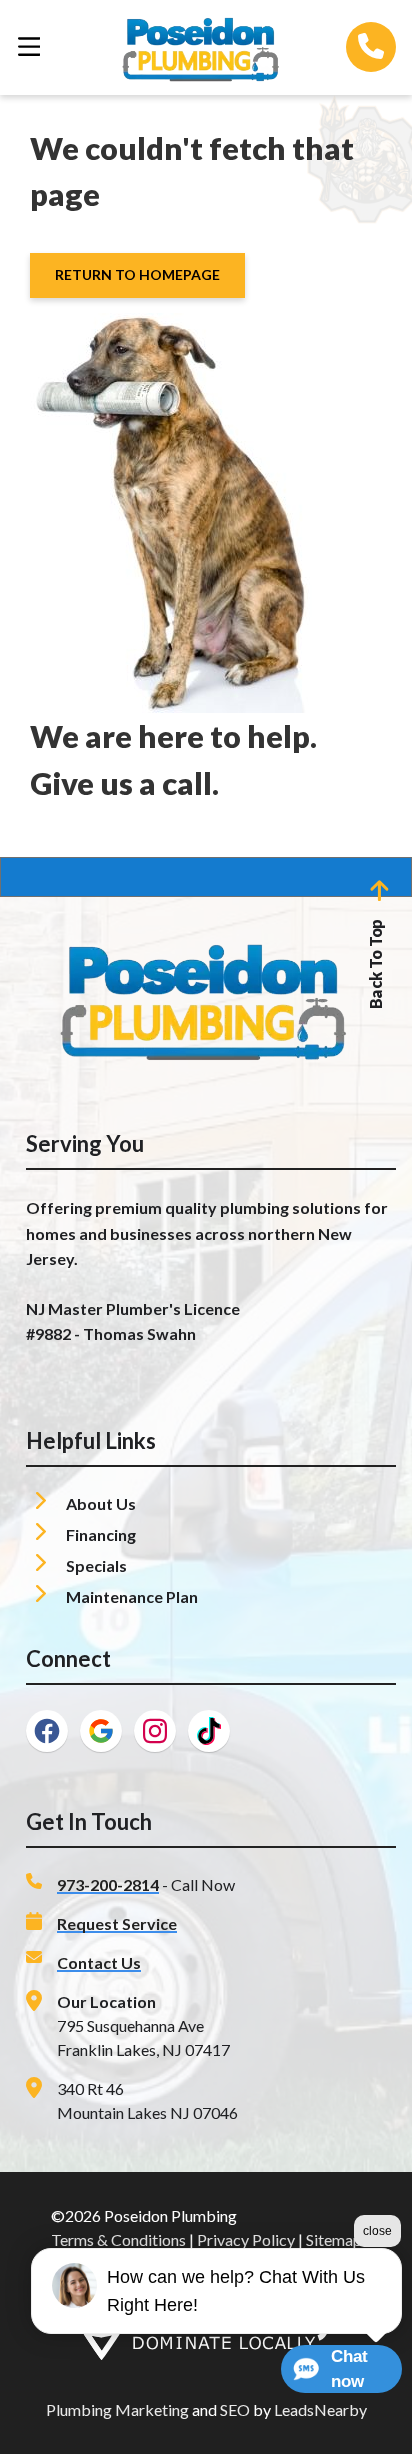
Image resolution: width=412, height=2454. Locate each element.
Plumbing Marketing (117, 2409)
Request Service (117, 1923)
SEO (235, 2409)
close (377, 2231)
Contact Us (99, 1962)
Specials (98, 1565)
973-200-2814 (108, 1884)
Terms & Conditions (118, 2239)
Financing (102, 1534)
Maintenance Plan (132, 1596)
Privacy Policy (246, 2239)
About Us (102, 1503)
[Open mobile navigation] (29, 47)
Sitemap (334, 2239)
